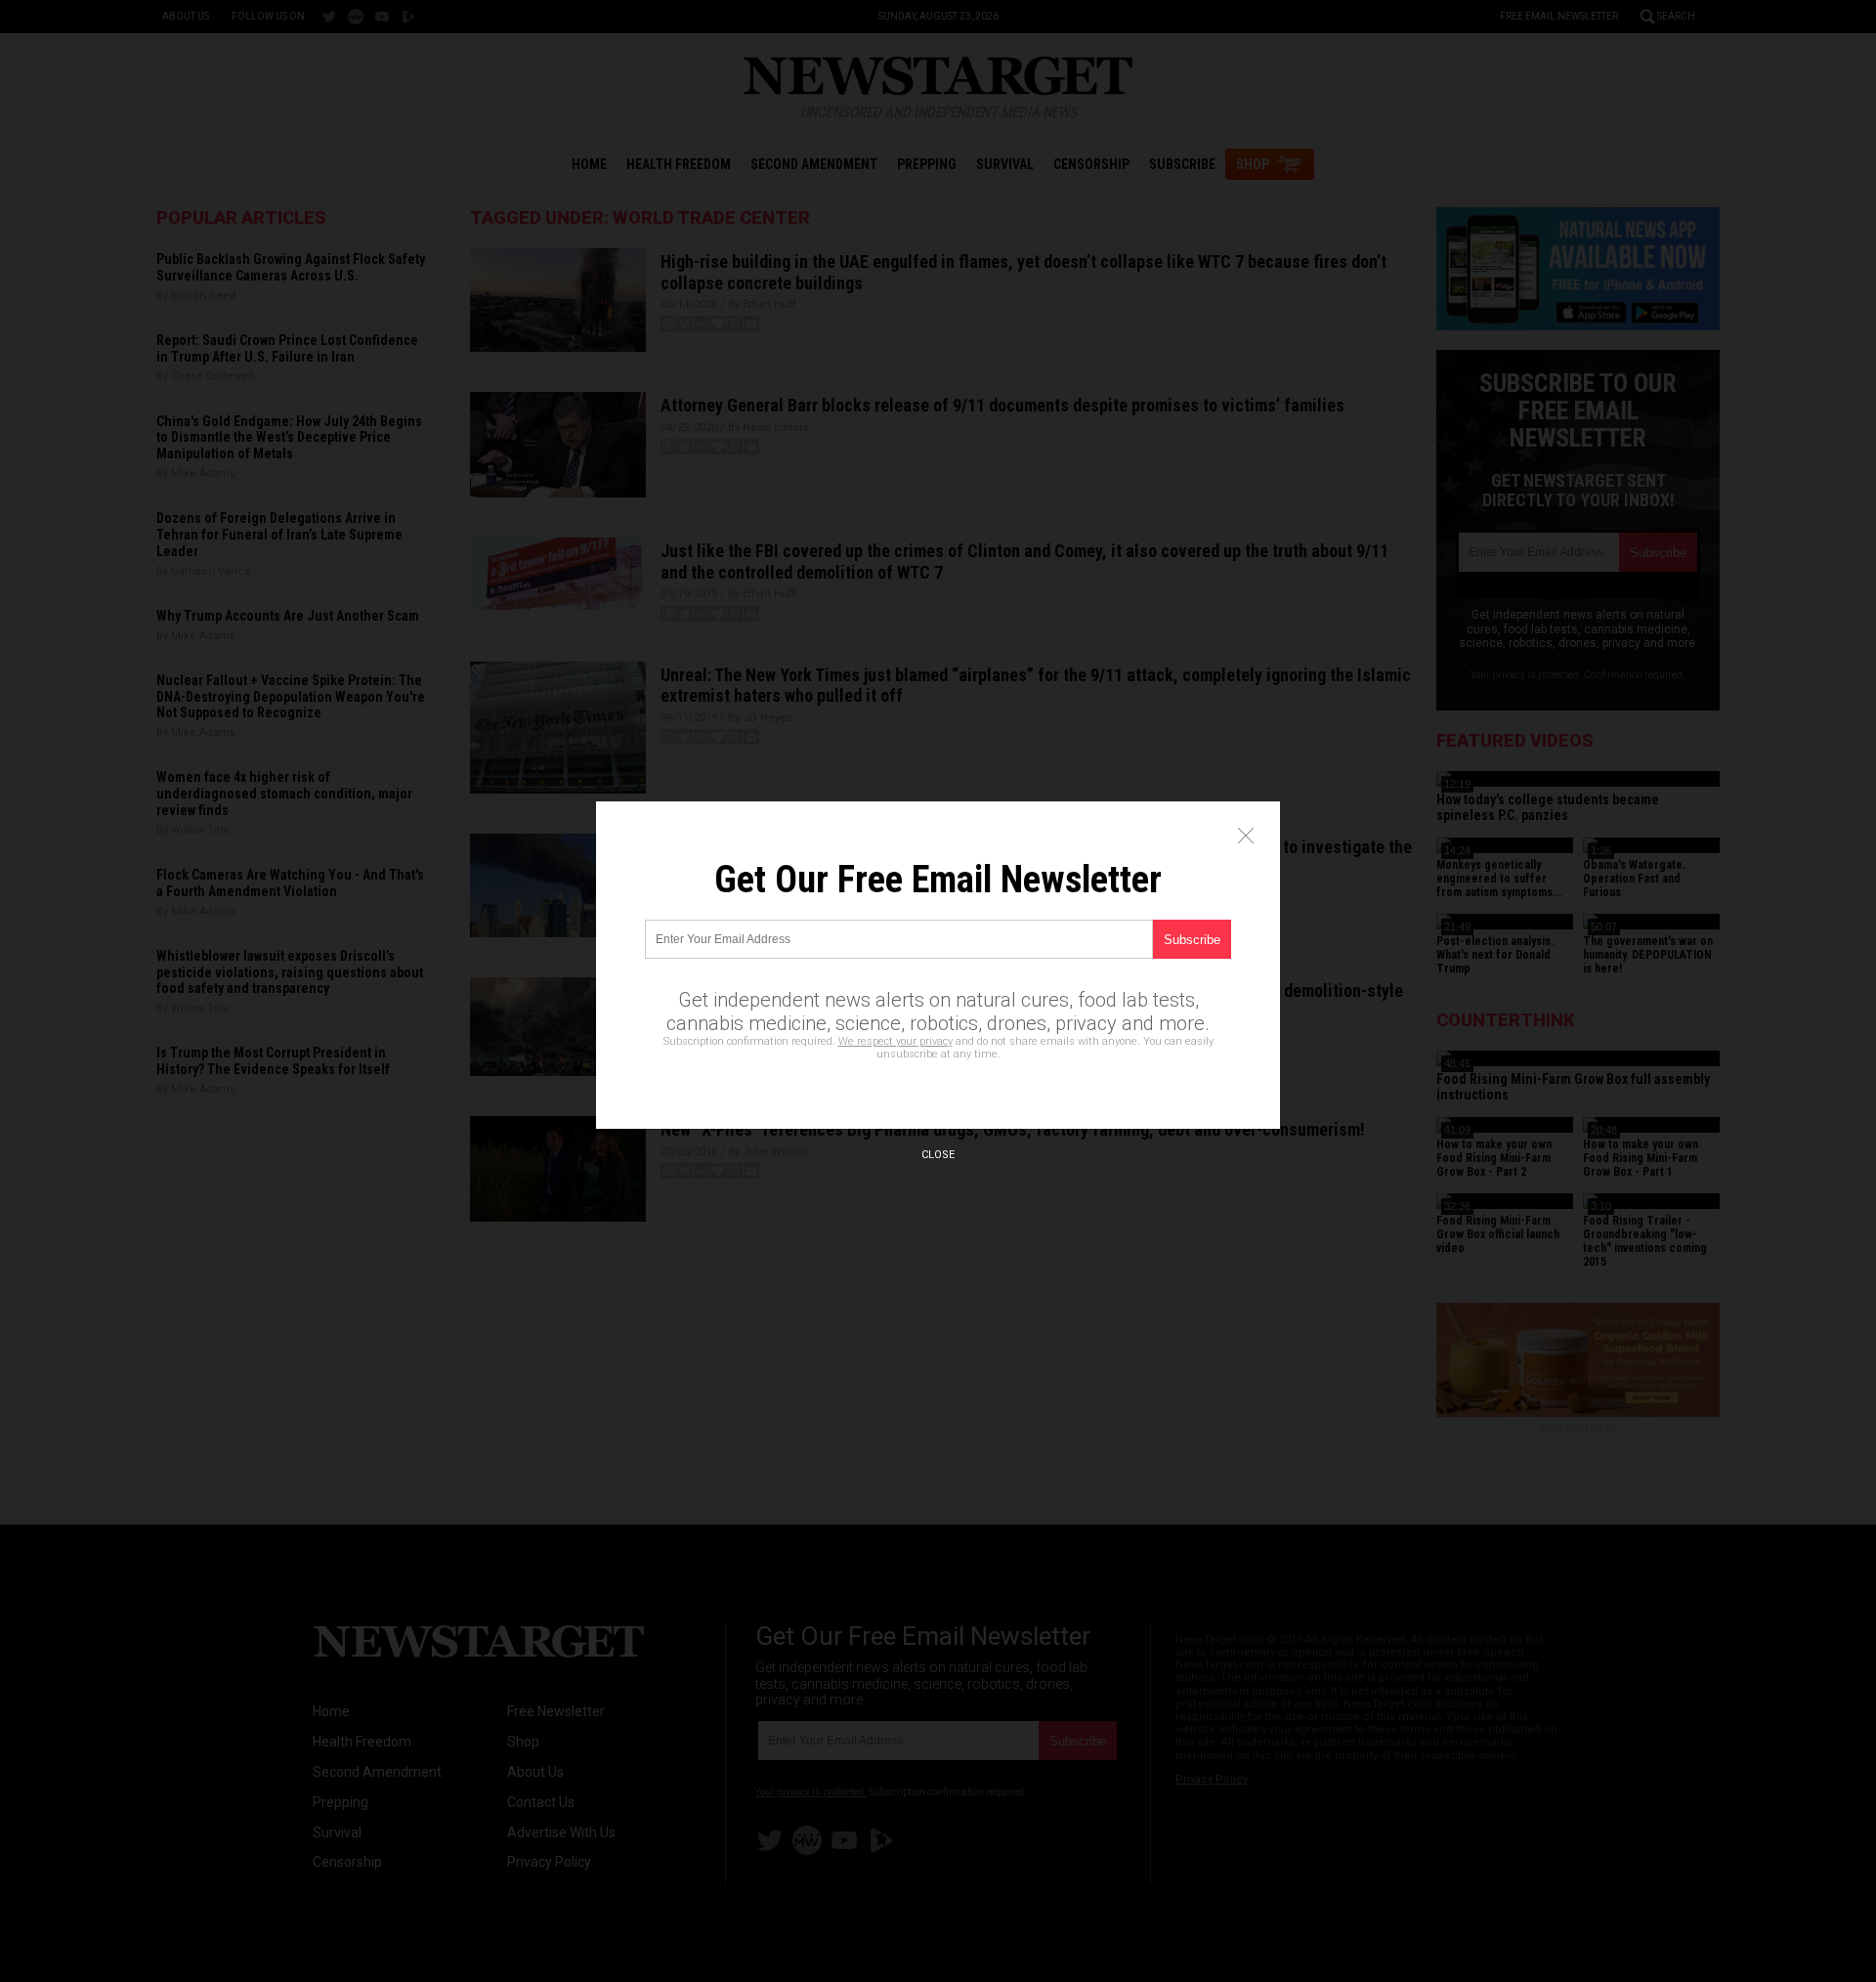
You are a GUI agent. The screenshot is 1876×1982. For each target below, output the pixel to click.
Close (938, 1155)
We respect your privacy (895, 1041)
